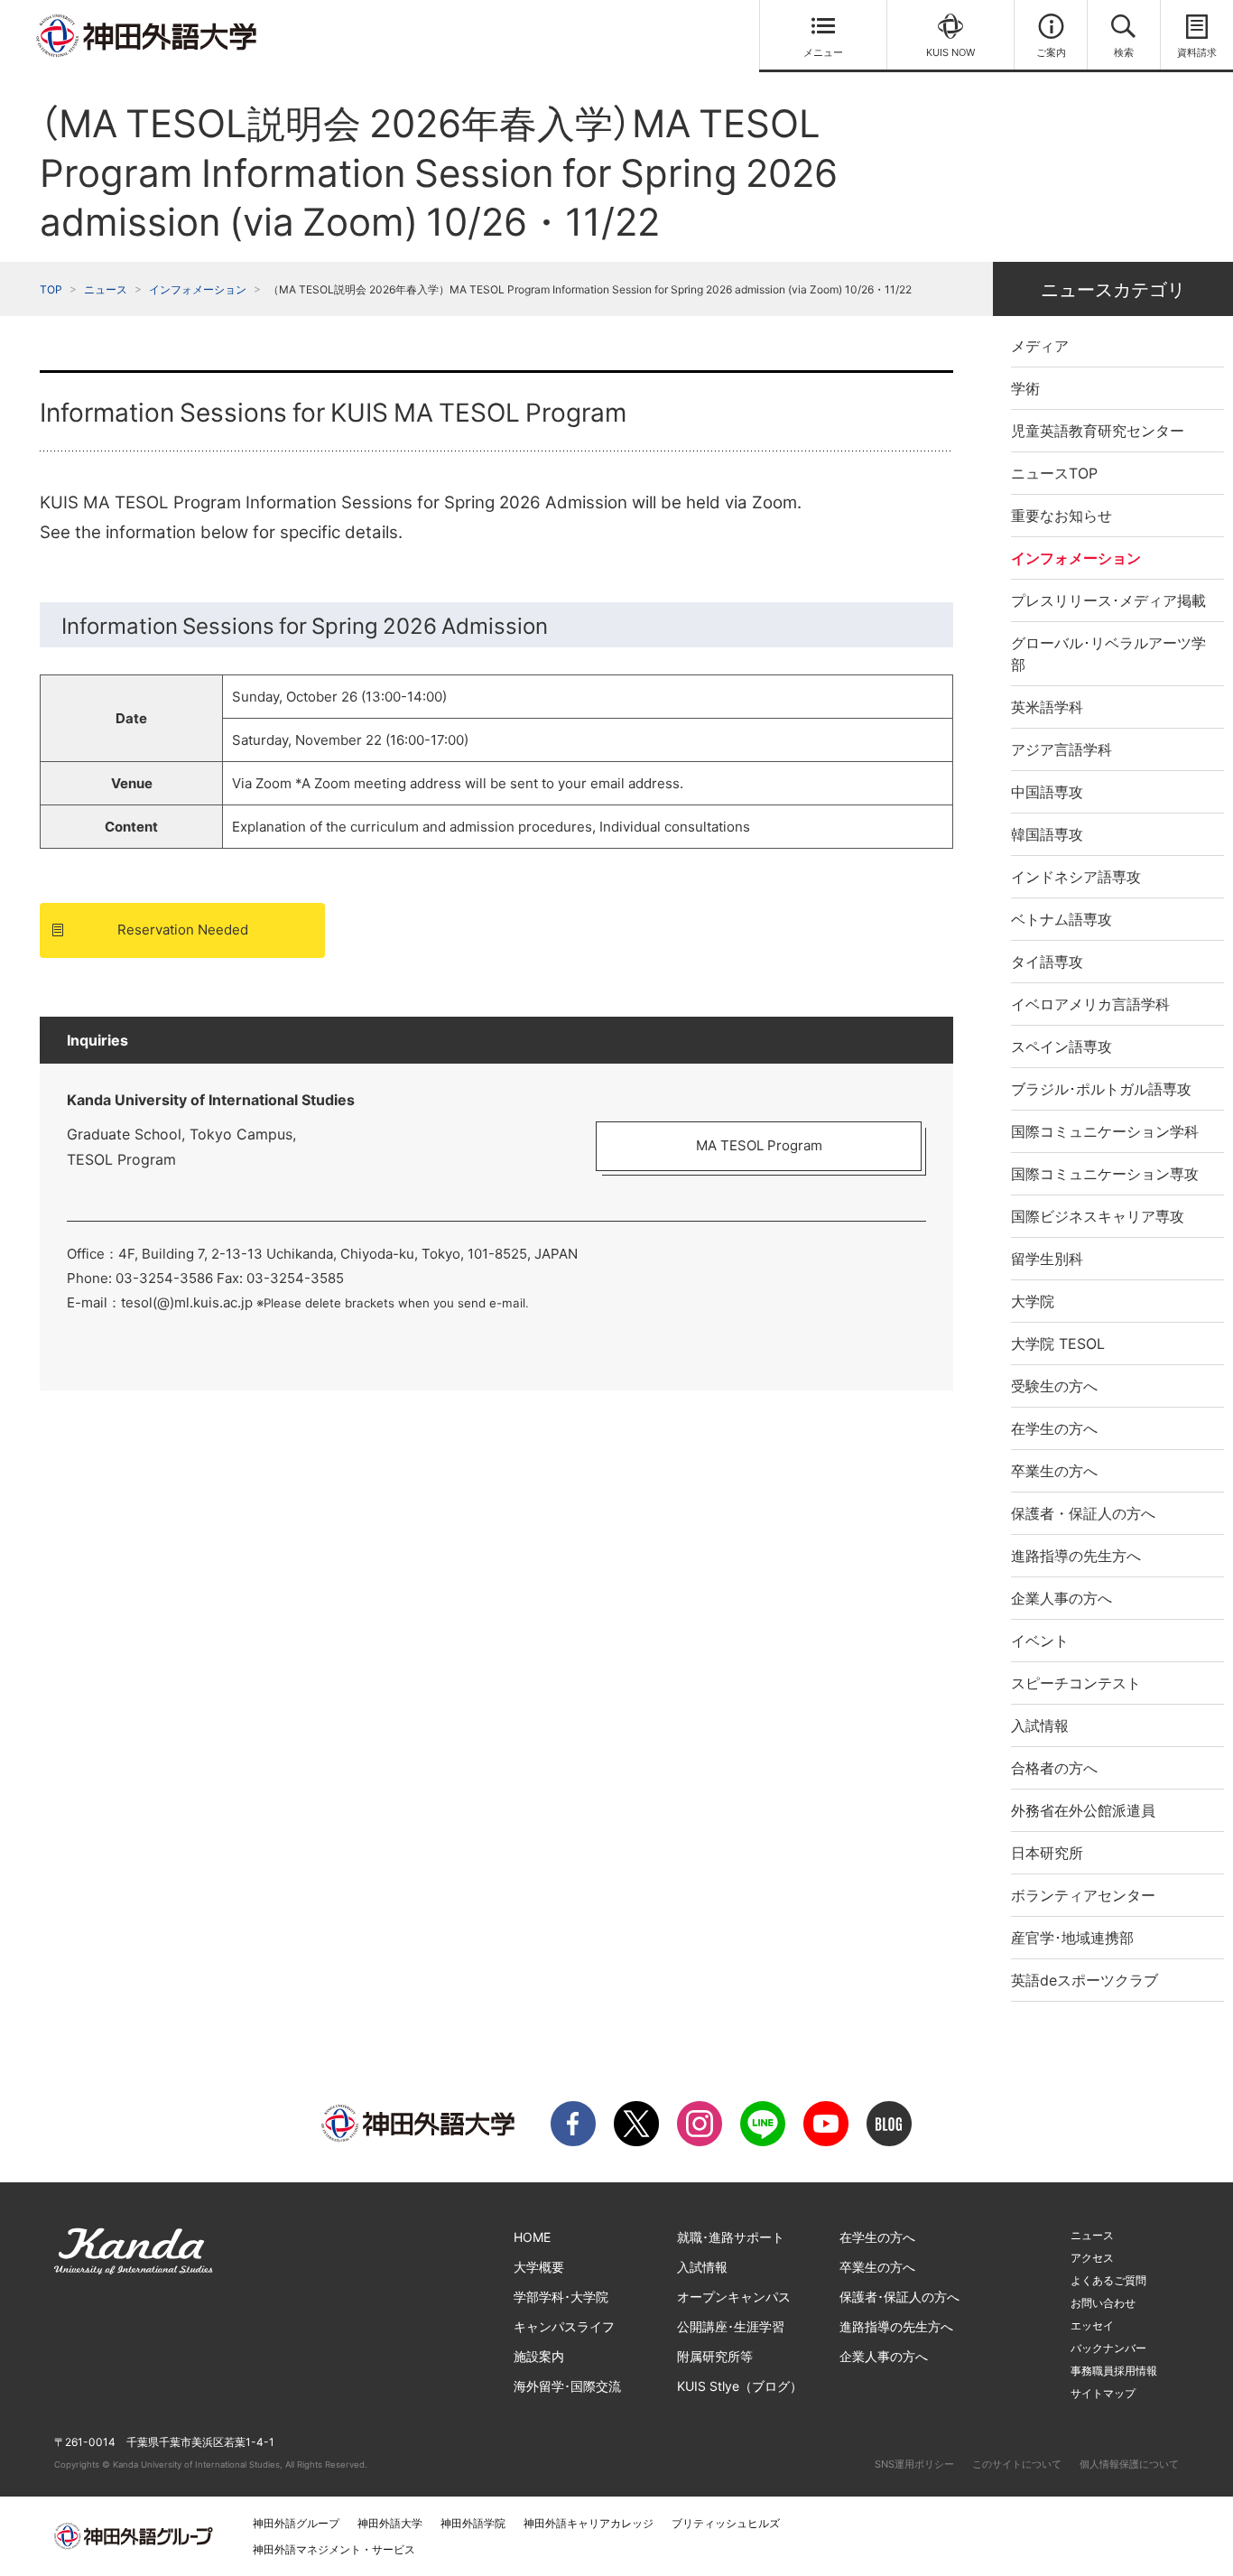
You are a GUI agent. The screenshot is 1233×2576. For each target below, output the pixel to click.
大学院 (1033, 1301)
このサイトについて (1017, 2464)
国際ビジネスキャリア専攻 (1098, 1216)
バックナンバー (1108, 2348)
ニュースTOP (1054, 473)
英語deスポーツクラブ (1085, 1980)
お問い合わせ (1103, 2303)
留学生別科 (1047, 1259)
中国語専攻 (1047, 792)
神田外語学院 (473, 2523)
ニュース (106, 289)
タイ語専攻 (1047, 962)
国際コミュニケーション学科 (1105, 1131)
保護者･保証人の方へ (899, 2297)
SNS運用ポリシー (914, 2464)
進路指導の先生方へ (1076, 1556)
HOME (532, 2237)
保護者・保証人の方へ (1083, 1513)
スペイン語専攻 (1061, 1046)
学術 (1025, 388)
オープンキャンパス (734, 2297)
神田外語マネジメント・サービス (334, 2549)
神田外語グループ (296, 2523)
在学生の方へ (1054, 1428)
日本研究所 (1047, 1853)
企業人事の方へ (1061, 1598)
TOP (51, 289)
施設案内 (539, 2356)
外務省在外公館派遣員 (1083, 1810)
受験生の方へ (1054, 1386)
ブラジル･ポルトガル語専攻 (1101, 1089)
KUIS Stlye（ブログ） (740, 2386)
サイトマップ (1103, 2393)
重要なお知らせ (1061, 516)
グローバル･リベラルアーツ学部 (1108, 654)
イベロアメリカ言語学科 (1090, 1004)
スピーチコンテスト (1076, 1683)
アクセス (1092, 2258)
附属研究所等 (715, 2356)
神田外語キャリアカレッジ (589, 2523)
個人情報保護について (1129, 2464)
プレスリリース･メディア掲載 (1108, 600)
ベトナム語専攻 (1061, 919)
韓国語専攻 (1047, 834)
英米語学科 (1047, 707)
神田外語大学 (390, 2523)
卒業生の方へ (1054, 1471)
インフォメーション (198, 289)
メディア (1040, 346)
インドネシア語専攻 (1076, 877)
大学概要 (539, 2267)
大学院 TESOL (1058, 1344)
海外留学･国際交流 (567, 2386)
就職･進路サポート (731, 2237)
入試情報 (1040, 1725)
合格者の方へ (1054, 1768)
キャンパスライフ (564, 2326)
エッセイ (1092, 2325)
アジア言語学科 (1061, 749)
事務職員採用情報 (1114, 2371)
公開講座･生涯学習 (731, 2326)
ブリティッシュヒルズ (726, 2523)
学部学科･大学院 (561, 2297)
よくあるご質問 (1108, 2280)
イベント (1040, 1641)
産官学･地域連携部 (1072, 1938)
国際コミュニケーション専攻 (1105, 1174)
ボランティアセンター (1083, 1895)
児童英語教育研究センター (1098, 431)
